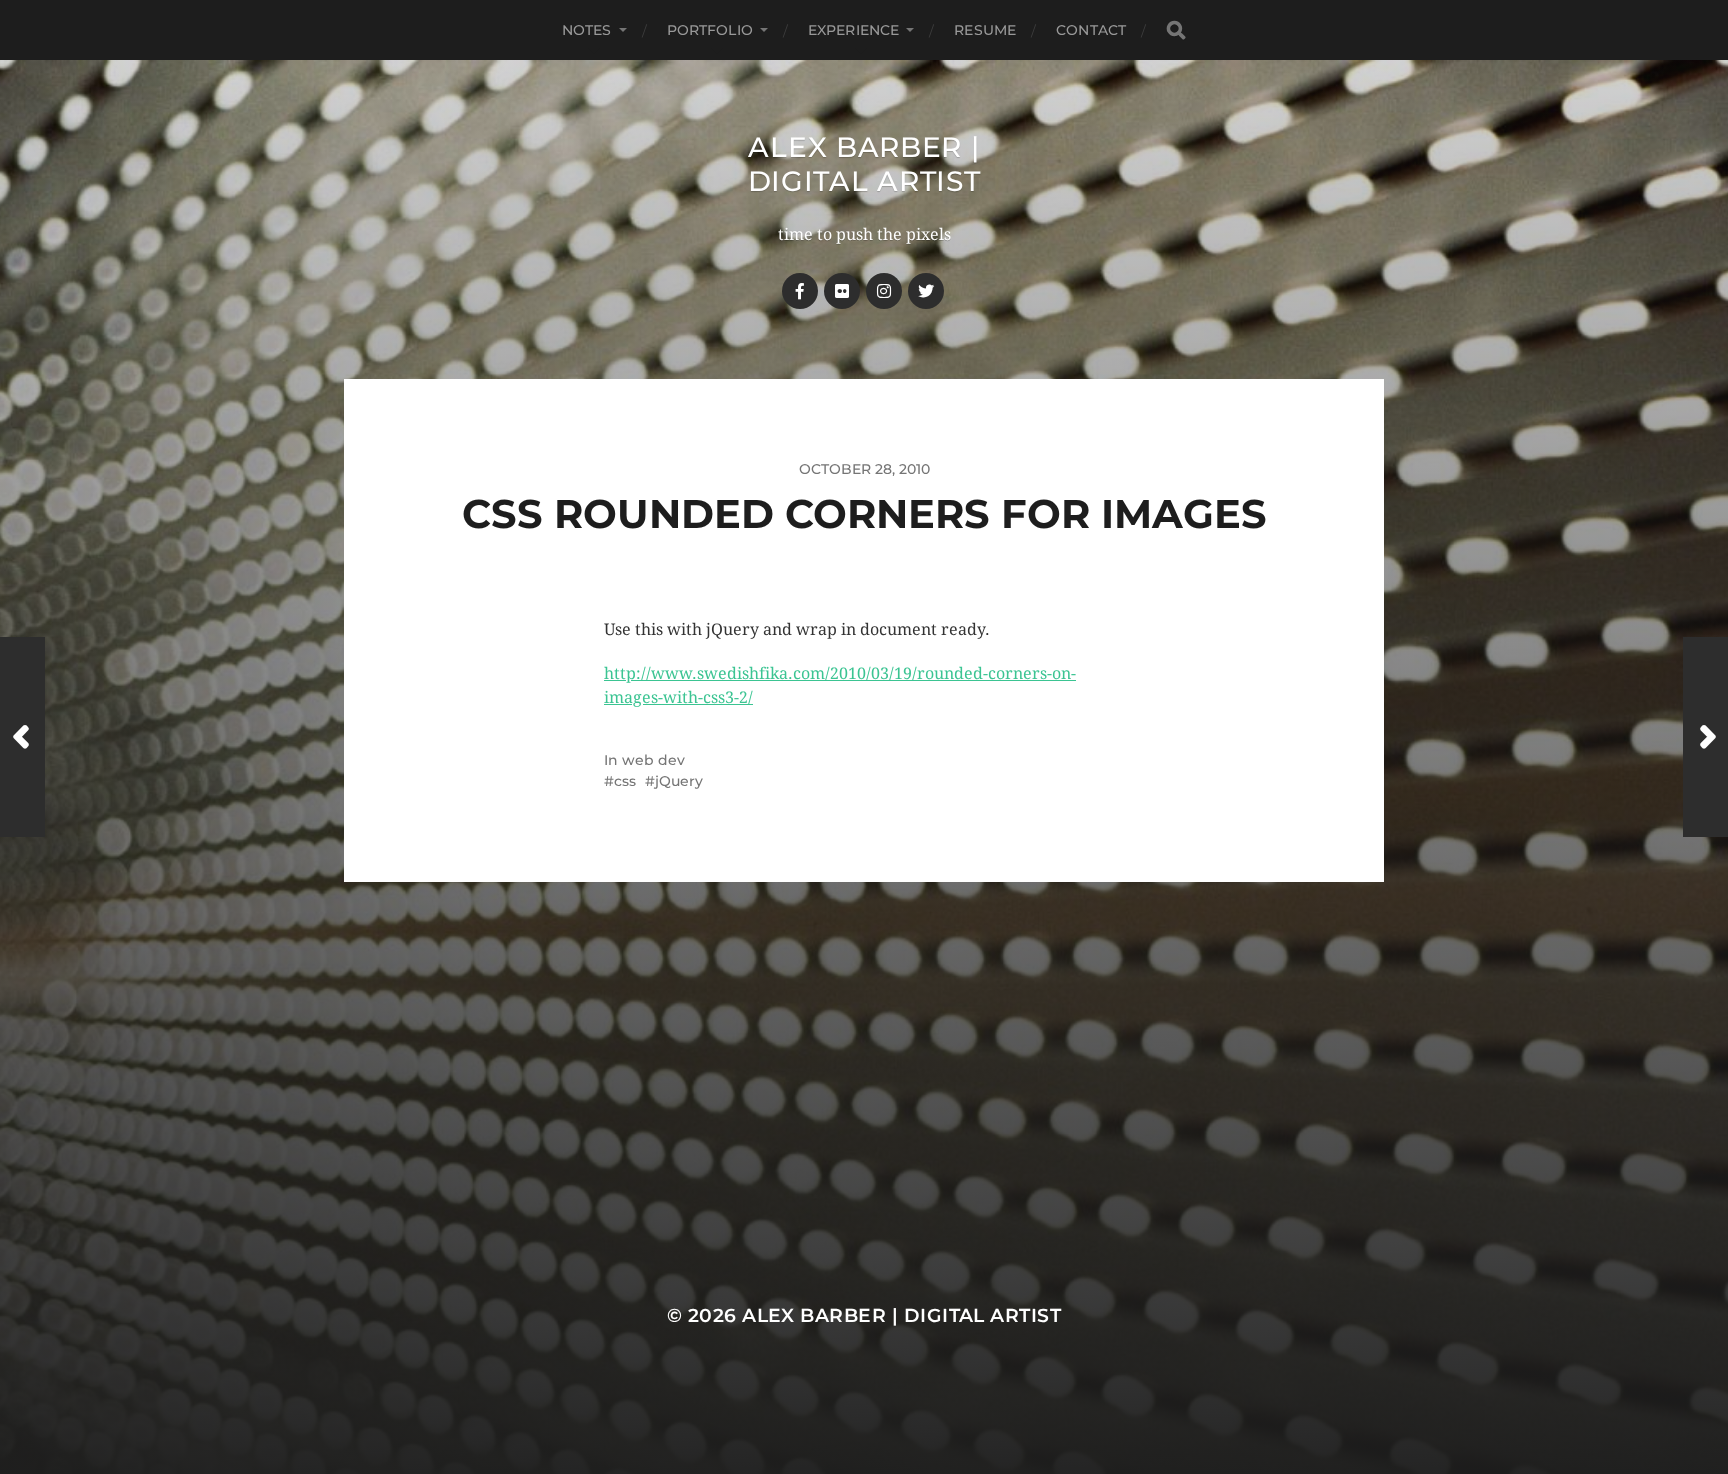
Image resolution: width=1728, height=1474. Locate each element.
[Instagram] (884, 291)
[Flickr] (842, 291)
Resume (985, 30)
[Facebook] (800, 291)
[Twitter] (926, 291)
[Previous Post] (22, 737)
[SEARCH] (1176, 30)
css (625, 781)
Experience (853, 30)
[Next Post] (1705, 737)
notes (587, 30)
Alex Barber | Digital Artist (864, 164)
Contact (1091, 30)
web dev (653, 760)
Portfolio (710, 30)
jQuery (679, 781)
